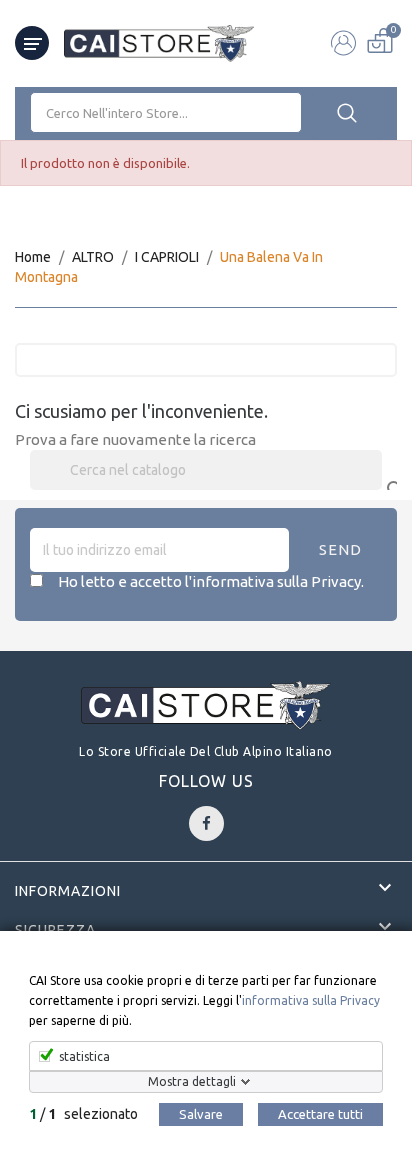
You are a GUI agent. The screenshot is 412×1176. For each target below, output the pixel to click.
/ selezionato (83, 1114)
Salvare (201, 1114)
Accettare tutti (320, 1114)
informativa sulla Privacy (311, 1000)
